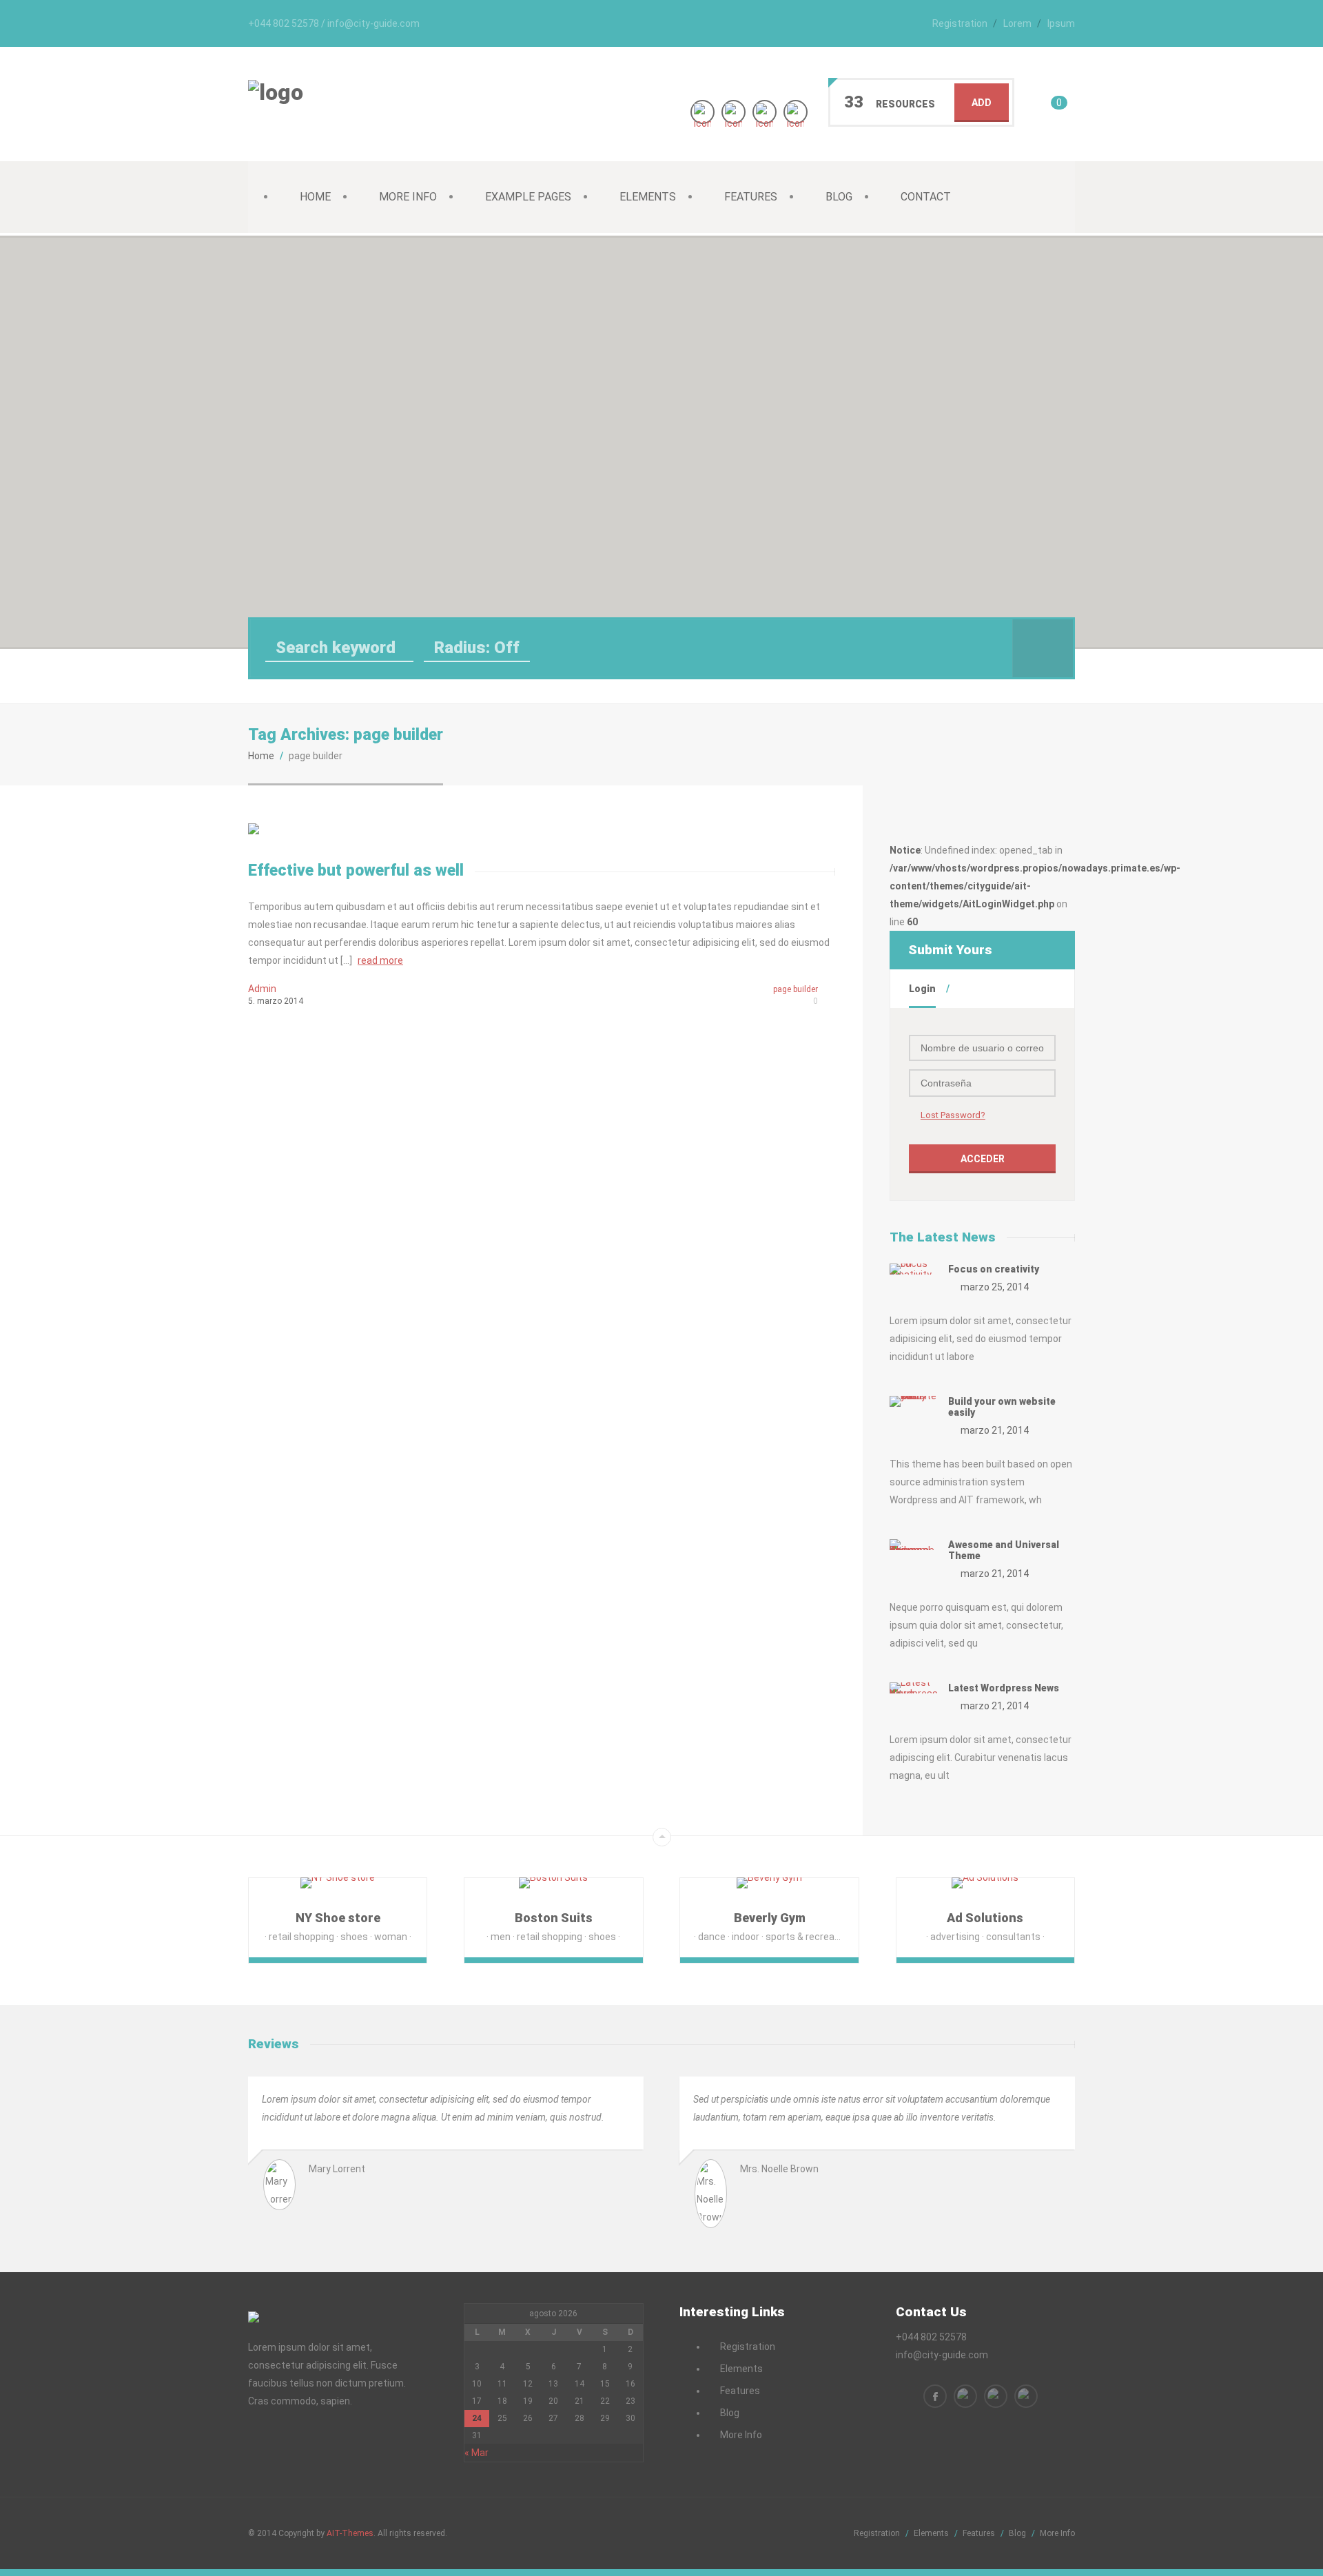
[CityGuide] (276, 92)
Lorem (1017, 23)
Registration (960, 23)
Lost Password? (953, 1115)
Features (751, 197)
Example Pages (528, 197)
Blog (839, 197)
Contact (926, 197)
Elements (648, 197)
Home (315, 197)
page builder (796, 989)
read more (380, 960)
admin (262, 989)
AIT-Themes (350, 2533)
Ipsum (1061, 23)
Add (982, 103)
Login (922, 989)
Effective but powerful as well (356, 870)
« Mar (476, 2453)
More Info (408, 197)
